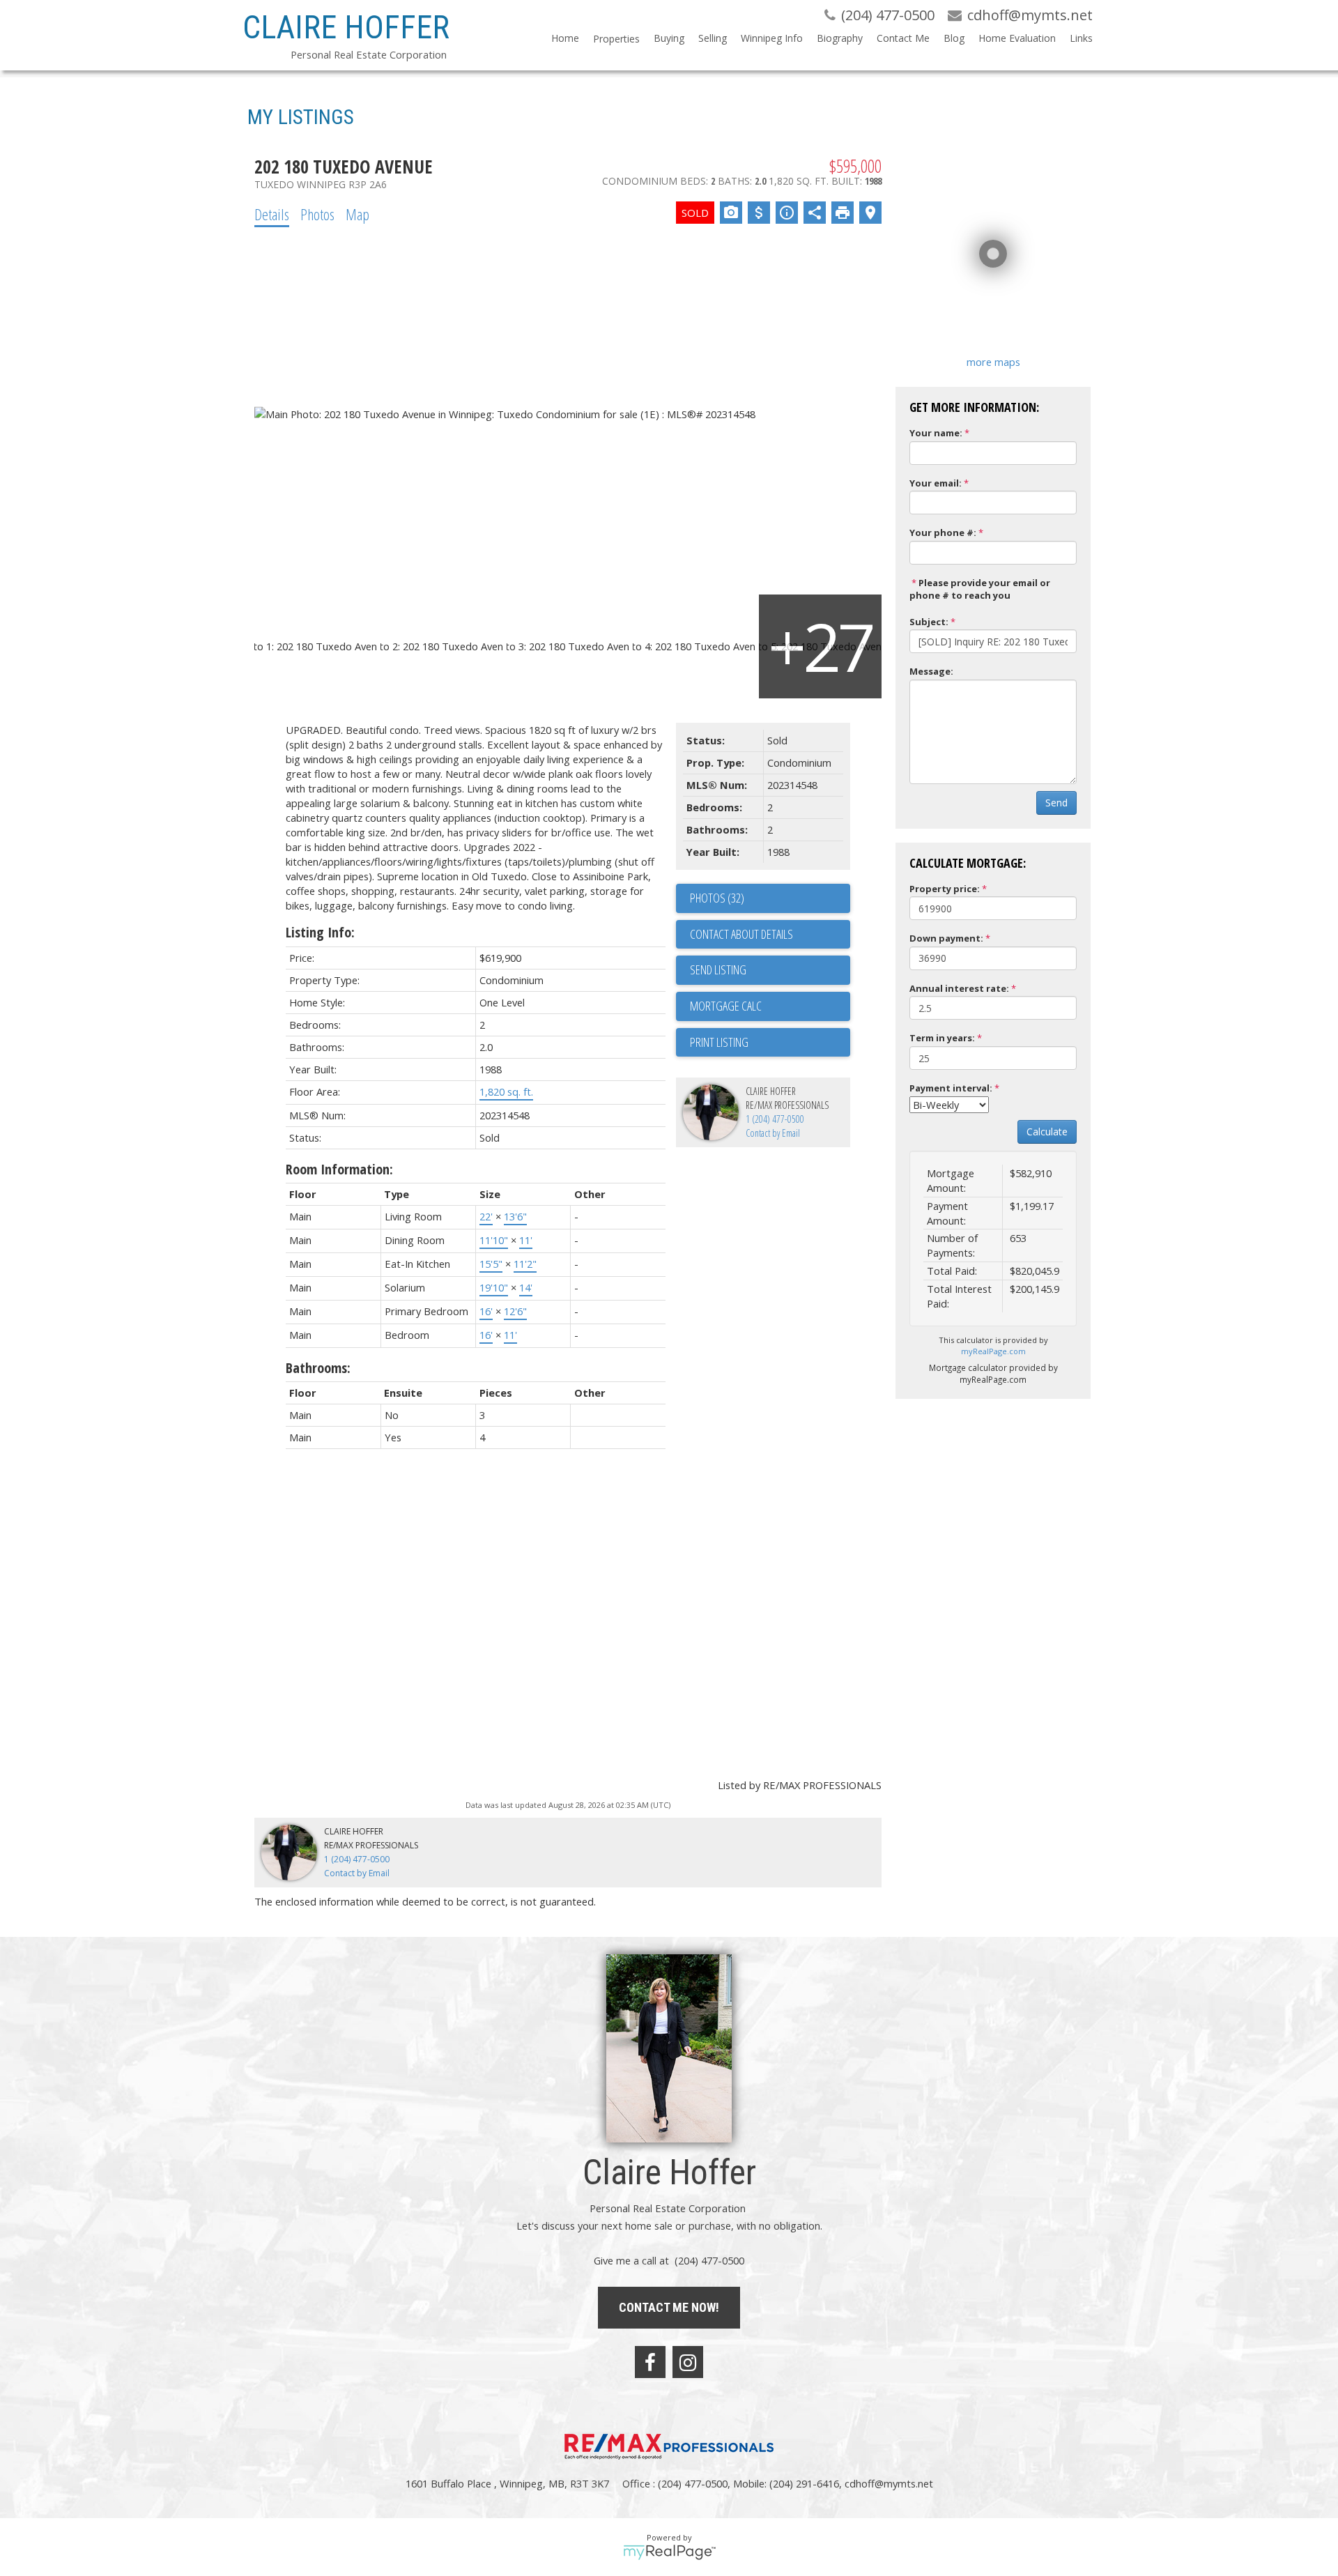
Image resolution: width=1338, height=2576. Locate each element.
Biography (840, 38)
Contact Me (903, 38)
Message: (931, 671)
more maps (993, 362)
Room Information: (339, 1169)
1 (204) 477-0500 (775, 1119)
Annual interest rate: (959, 988)
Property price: (945, 889)
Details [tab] (272, 214)
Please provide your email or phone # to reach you (980, 589)
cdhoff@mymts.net (889, 2483)
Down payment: (946, 938)
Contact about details (741, 934)
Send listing (718, 969)
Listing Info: (320, 932)
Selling (713, 38)
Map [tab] (357, 214)
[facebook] (650, 2362)
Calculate (1047, 1132)
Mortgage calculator (770, 1006)
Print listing (719, 1042)
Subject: (929, 622)
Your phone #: (943, 532)
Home (565, 38)
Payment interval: (951, 1088)
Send (1056, 803)
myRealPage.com (993, 1351)
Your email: (936, 483)
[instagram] (688, 2362)
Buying (669, 38)
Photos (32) (717, 898)
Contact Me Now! (669, 2307)
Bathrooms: (318, 1368)
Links (1081, 38)
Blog (954, 38)
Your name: (936, 433)
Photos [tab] (317, 214)
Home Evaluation (1017, 38)
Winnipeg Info (772, 38)
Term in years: (942, 1038)
